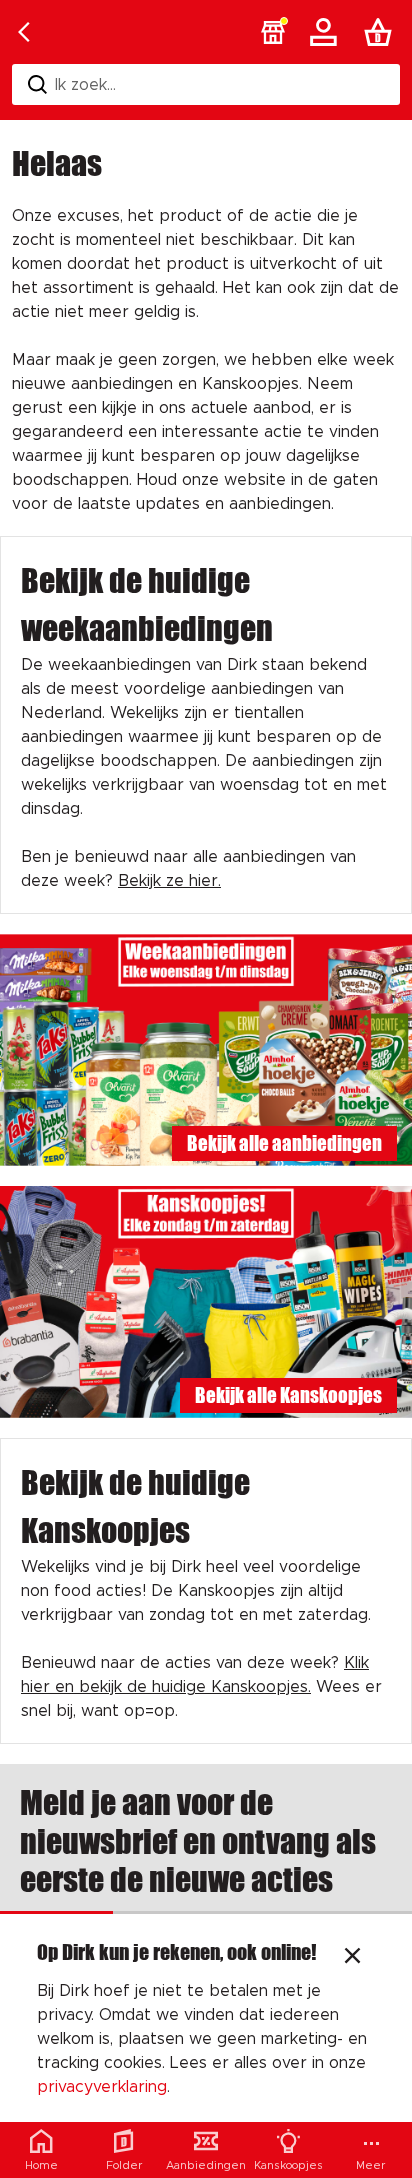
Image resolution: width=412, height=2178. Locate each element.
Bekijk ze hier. (169, 881)
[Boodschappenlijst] (382, 32)
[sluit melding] (352, 1958)
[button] (273, 32)
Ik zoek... (85, 85)
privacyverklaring (102, 2087)
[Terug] (24, 32)
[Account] (327, 32)
